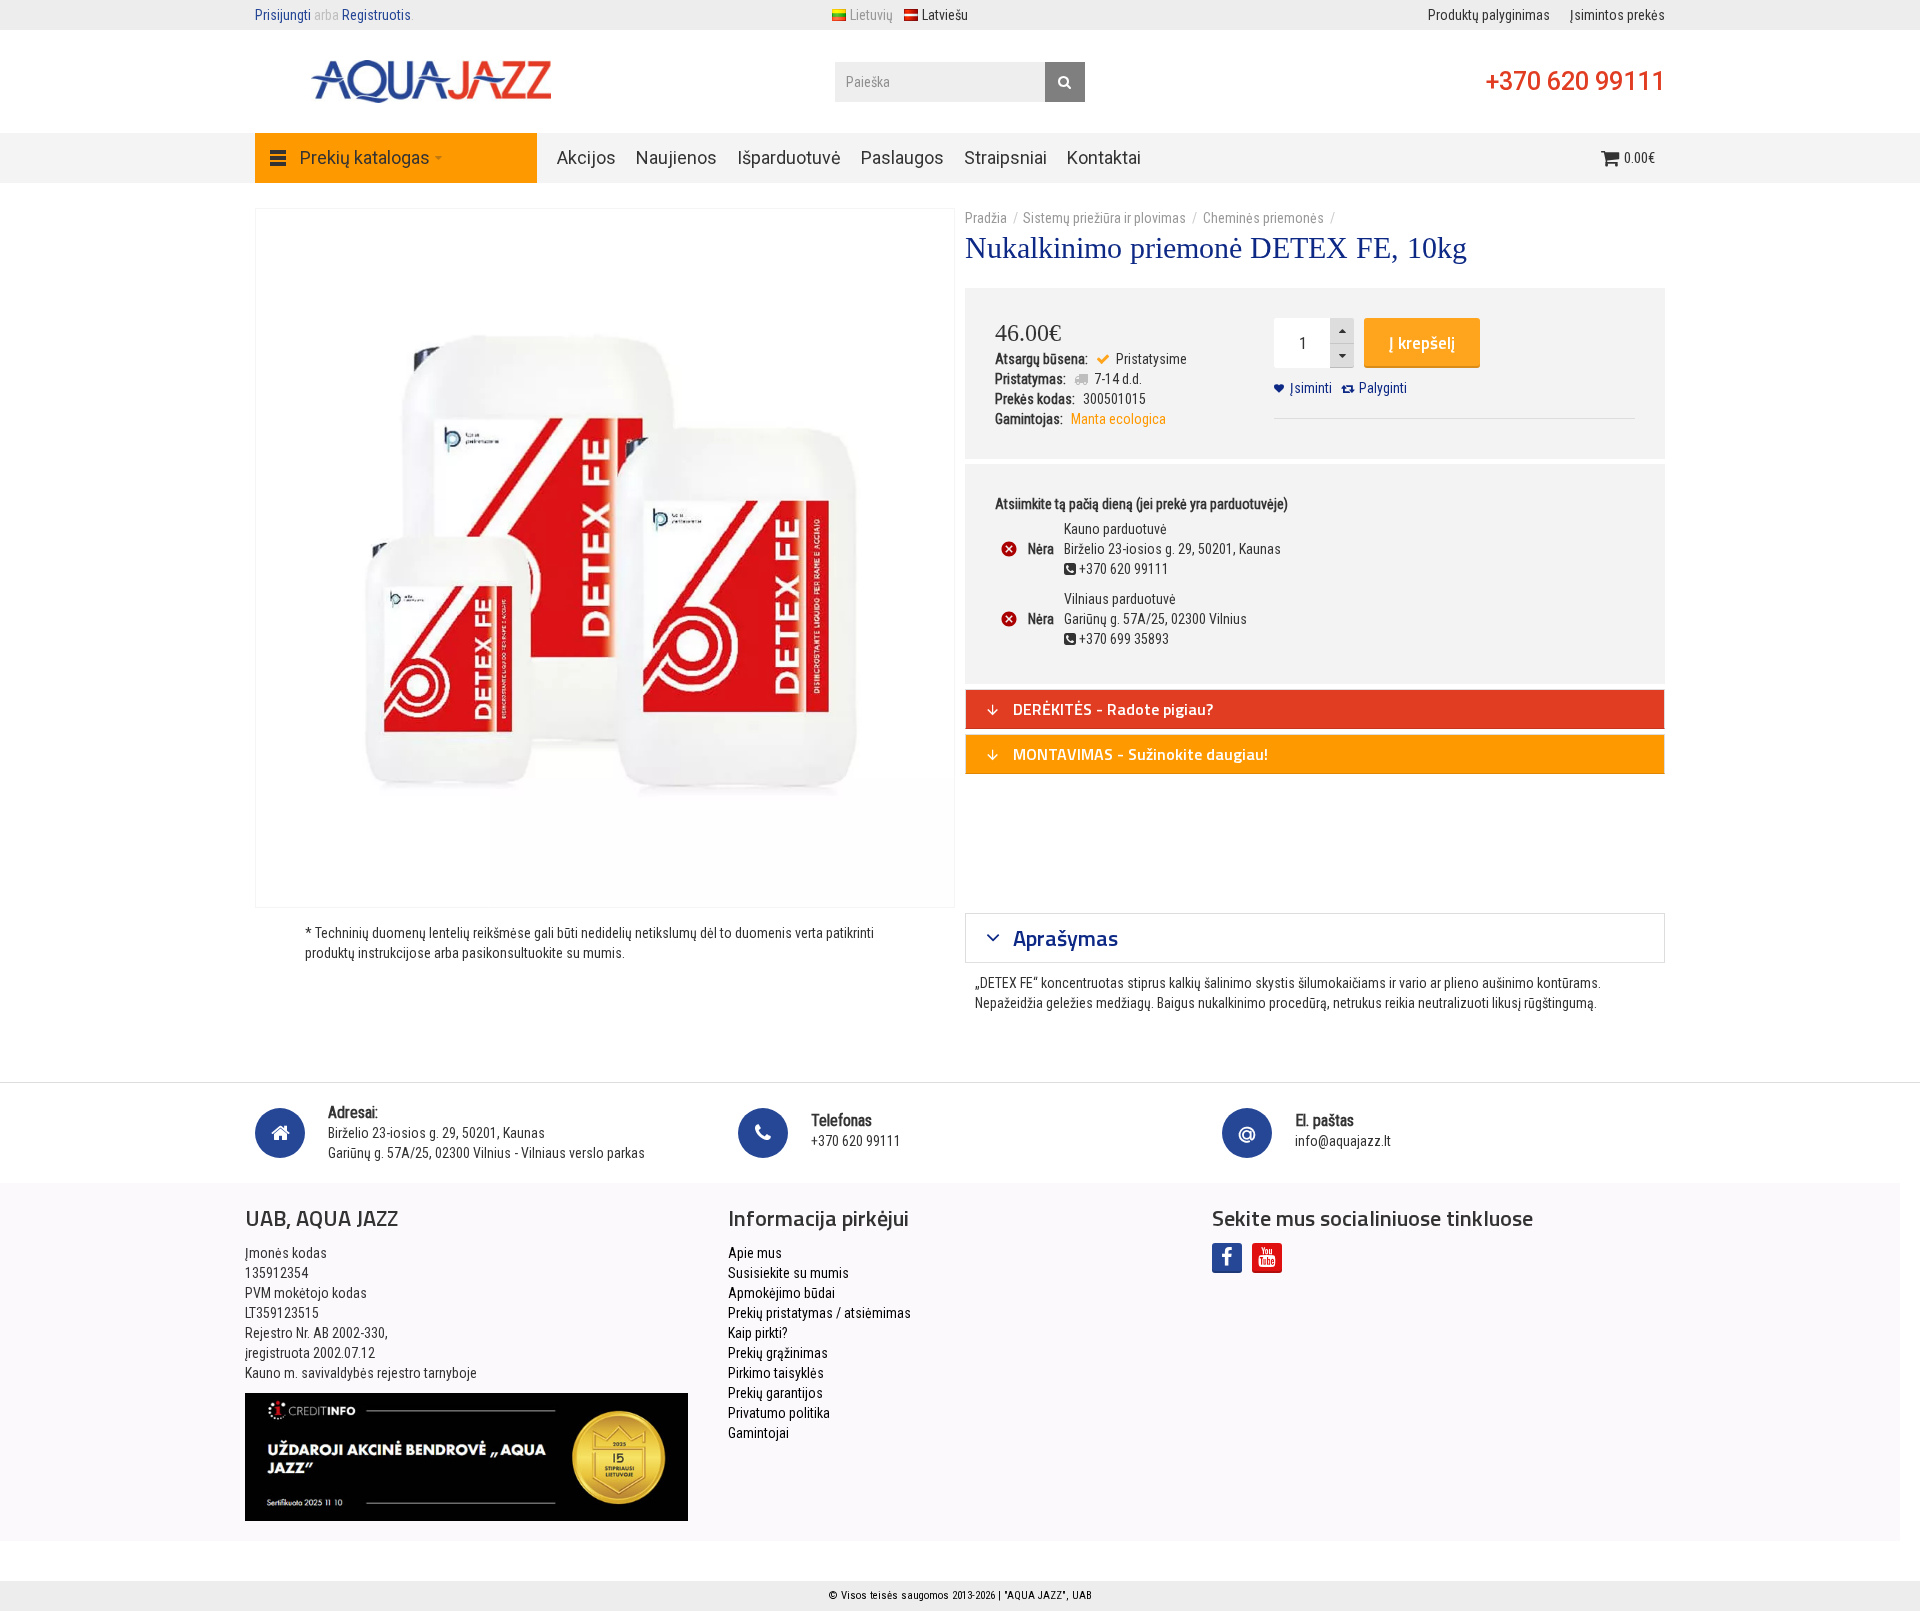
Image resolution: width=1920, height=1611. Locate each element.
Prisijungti (283, 15)
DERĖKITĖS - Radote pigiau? (1111, 709)
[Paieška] (1065, 82)
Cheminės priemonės (1263, 218)
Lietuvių (871, 15)
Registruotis (376, 15)
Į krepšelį (1422, 343)
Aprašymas (1063, 938)
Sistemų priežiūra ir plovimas (1104, 218)
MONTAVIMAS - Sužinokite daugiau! (1138, 754)
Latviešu (945, 15)
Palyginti (1383, 388)
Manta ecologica (1118, 419)
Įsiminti (1311, 388)
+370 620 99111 (1575, 81)
